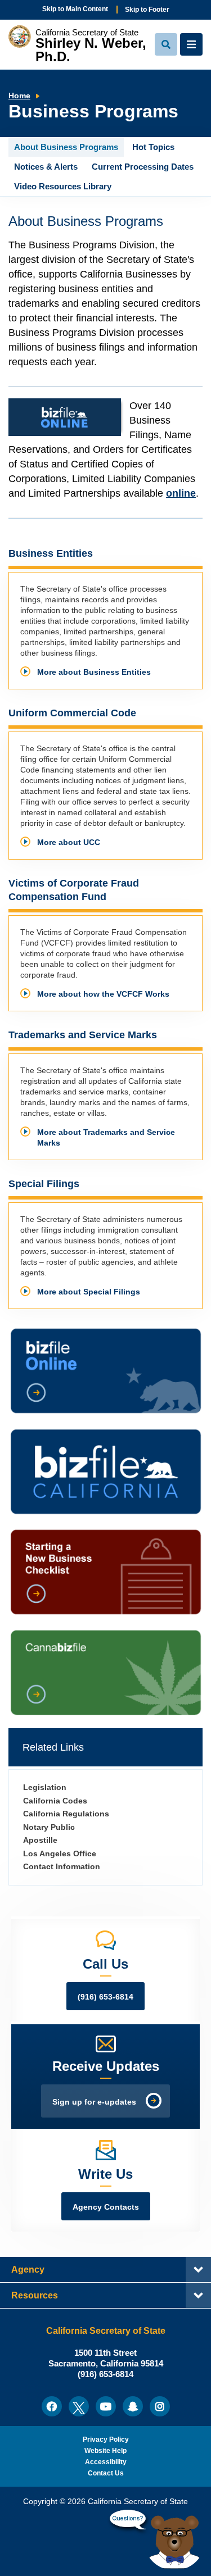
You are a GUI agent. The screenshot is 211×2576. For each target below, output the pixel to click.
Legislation (45, 1787)
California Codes (55, 1801)
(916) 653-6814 (105, 1997)
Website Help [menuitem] (105, 2451)
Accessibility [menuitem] (106, 2462)
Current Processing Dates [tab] (143, 167)
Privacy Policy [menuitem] (106, 2439)
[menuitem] (52, 2406)
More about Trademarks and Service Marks (106, 1138)
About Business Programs (86, 221)
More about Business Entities (94, 672)
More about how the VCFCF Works (103, 994)
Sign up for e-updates (94, 2102)
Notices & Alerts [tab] (46, 167)
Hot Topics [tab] (153, 147)
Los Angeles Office (60, 1854)
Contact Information (62, 1867)
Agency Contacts (106, 2207)
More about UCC (69, 842)
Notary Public (49, 1827)
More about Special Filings (89, 1292)
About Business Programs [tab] (66, 147)
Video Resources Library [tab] (63, 186)
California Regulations (66, 1814)
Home (19, 96)
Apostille (40, 1840)
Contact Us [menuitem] (106, 2473)
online (181, 493)
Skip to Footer (147, 10)
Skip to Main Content (75, 9)
